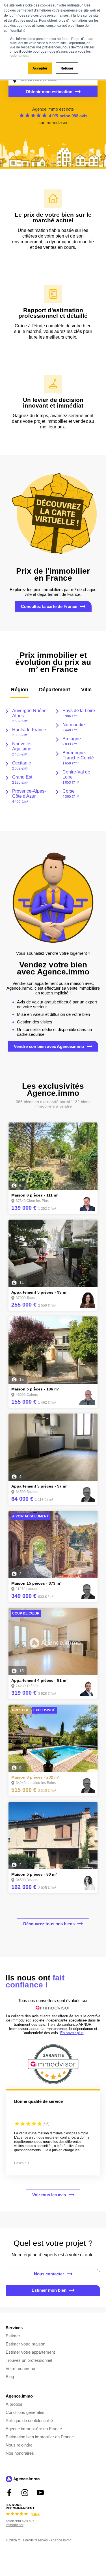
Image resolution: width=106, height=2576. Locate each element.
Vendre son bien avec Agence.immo (49, 1046)
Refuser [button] (67, 68)
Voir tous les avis (49, 2195)
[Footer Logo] (23, 2480)
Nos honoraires (20, 2453)
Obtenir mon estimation (49, 92)
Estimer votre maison (25, 2344)
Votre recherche (20, 2368)
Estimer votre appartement (30, 2352)
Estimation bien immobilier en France (40, 2437)
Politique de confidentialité (29, 2420)
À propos (14, 2404)
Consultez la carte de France (49, 606)
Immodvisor (57, 123)
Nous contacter (49, 2274)
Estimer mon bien (49, 2290)
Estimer (13, 2336)
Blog (10, 2377)
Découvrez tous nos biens (49, 1924)
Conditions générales (25, 2412)
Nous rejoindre (19, 2445)
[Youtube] (40, 2493)
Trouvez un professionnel (29, 2360)
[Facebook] (9, 2493)
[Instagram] (25, 2493)
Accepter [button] (40, 68)
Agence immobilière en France (34, 2429)
